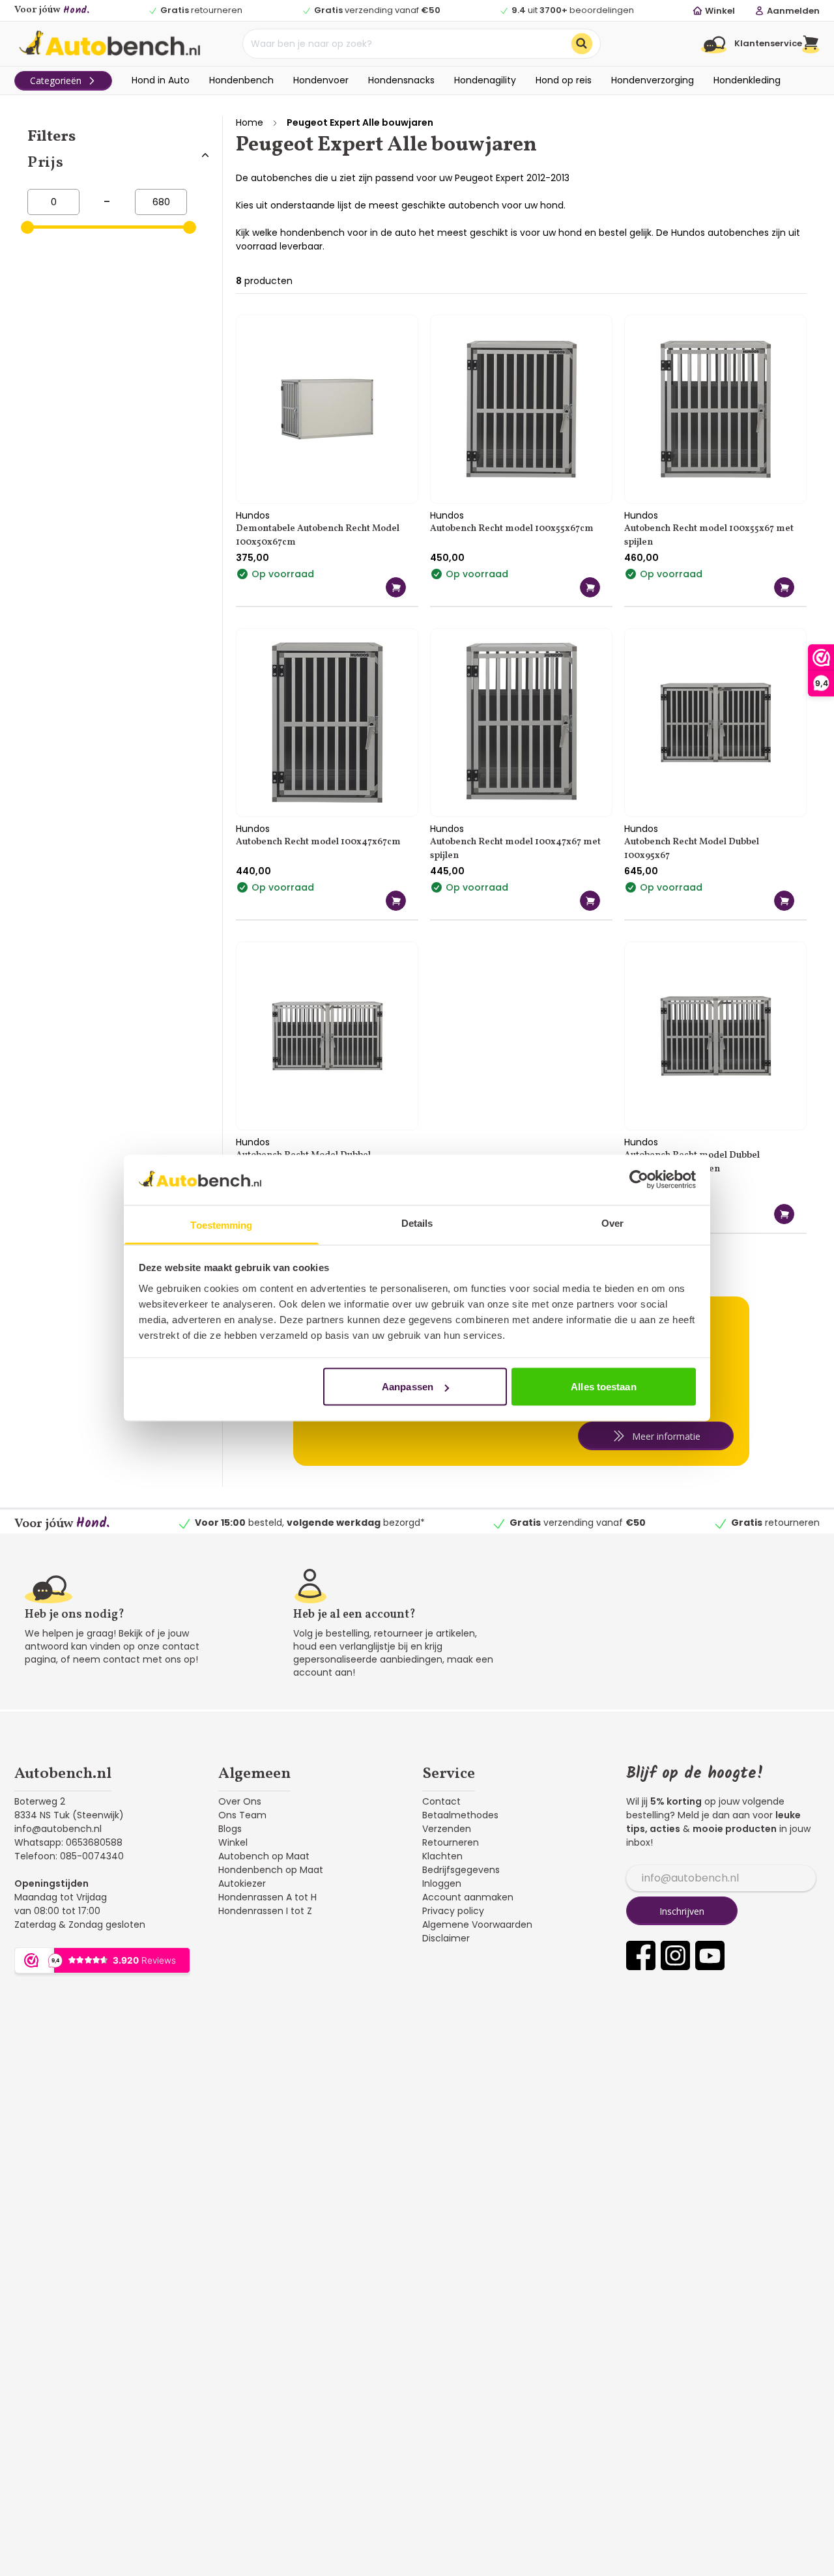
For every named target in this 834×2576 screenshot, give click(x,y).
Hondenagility (485, 80)
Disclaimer (446, 1938)
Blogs (230, 1829)
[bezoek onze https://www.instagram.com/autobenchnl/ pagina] (675, 1955)
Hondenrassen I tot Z (265, 1911)
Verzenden (447, 1829)
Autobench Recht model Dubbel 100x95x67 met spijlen (692, 1162)
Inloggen (442, 1883)
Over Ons (240, 1801)
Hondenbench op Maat (271, 1870)
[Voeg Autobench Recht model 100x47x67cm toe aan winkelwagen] (396, 901)
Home (250, 122)
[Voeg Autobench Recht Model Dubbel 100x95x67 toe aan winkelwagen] (784, 901)
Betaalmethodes (460, 1815)
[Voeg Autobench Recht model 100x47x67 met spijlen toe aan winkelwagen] (590, 901)
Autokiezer (242, 1883)
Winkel (233, 1842)
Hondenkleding (747, 80)
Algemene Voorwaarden (477, 1925)
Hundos (253, 515)
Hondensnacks (401, 80)
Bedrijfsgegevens (461, 1870)
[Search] (582, 44)
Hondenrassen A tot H (267, 1897)
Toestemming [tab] (221, 1224)
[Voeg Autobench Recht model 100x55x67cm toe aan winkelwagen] (590, 587)
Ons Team (242, 1815)
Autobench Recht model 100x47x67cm (318, 842)
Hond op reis (564, 80)
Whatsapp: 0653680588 (68, 1842)
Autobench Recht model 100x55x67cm (512, 529)
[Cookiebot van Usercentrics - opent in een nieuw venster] (639, 1180)
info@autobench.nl (58, 1829)
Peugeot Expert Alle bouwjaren (360, 122)
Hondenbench (241, 80)
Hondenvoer (321, 80)
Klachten (442, 1856)
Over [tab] (612, 1223)
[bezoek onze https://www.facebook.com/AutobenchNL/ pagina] (641, 1955)
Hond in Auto (161, 80)
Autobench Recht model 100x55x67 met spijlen (709, 536)
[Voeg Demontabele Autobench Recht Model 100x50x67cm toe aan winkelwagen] (396, 587)
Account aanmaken (468, 1897)
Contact (441, 1801)
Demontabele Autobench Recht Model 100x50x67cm (318, 536)
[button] (811, 44)
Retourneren (451, 1842)
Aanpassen (408, 1387)
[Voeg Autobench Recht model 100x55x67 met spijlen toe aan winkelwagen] (784, 587)
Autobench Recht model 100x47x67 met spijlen (515, 849)
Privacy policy (453, 1911)
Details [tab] (417, 1223)
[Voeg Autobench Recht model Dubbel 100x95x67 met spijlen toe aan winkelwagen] (784, 1214)
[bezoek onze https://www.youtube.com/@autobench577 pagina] (710, 1955)
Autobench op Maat (264, 1856)
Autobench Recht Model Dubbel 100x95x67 (692, 849)
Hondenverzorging (653, 80)
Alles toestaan (603, 1387)
